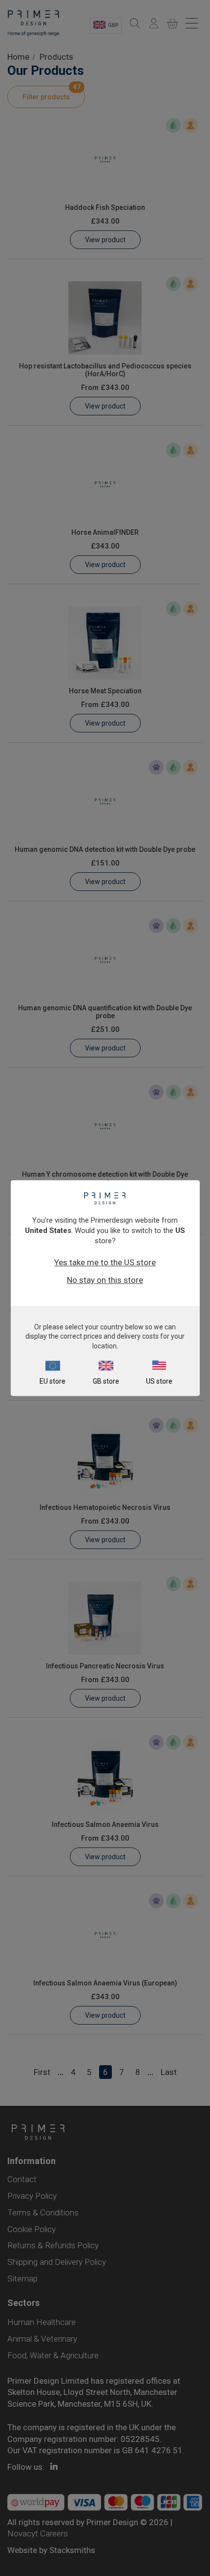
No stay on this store (105, 1280)
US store (159, 1381)
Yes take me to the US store (105, 1262)
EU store (52, 1381)
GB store (106, 1381)
